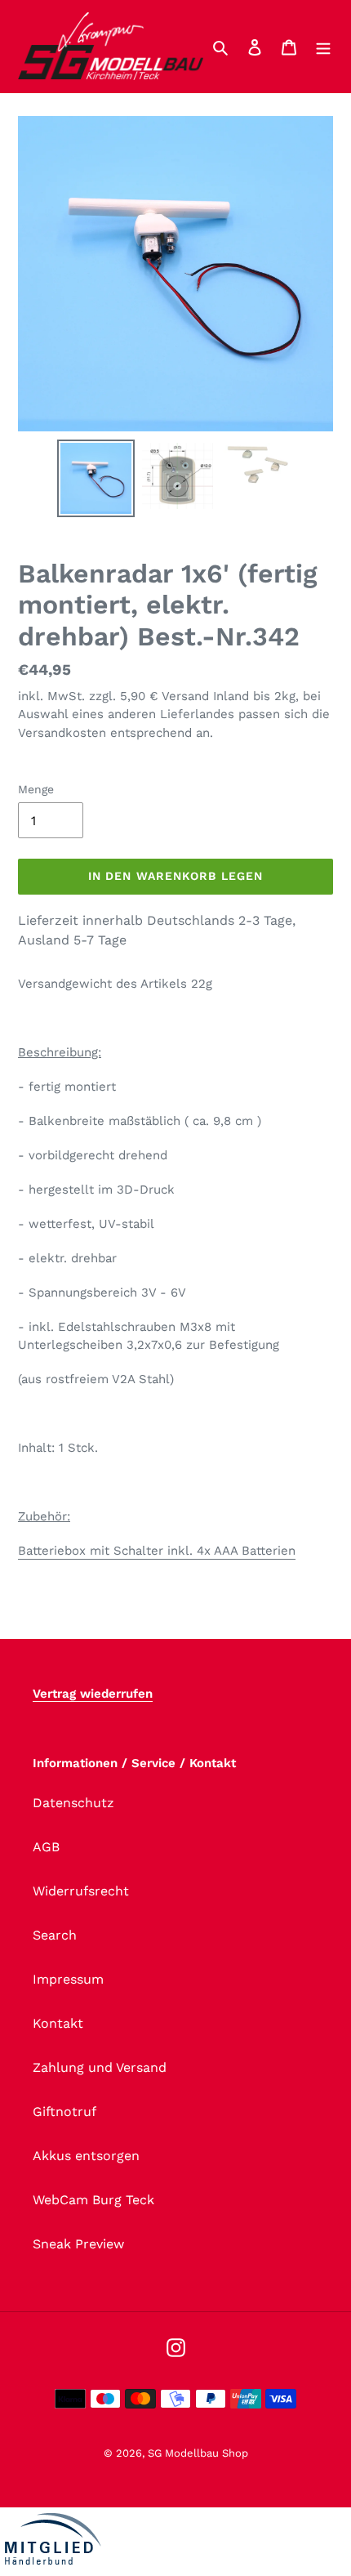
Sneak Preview (78, 2244)
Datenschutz (73, 1803)
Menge (36, 789)
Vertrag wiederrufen (93, 1694)
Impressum (68, 1979)
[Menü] (323, 47)
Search (55, 1935)
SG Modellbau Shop (198, 2453)
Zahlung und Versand (100, 2067)
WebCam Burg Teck (93, 2200)
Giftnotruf (64, 2112)
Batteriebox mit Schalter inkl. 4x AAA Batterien (157, 1551)
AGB (46, 1847)
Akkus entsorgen (86, 2156)
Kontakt (58, 2023)
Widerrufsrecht (81, 1891)
